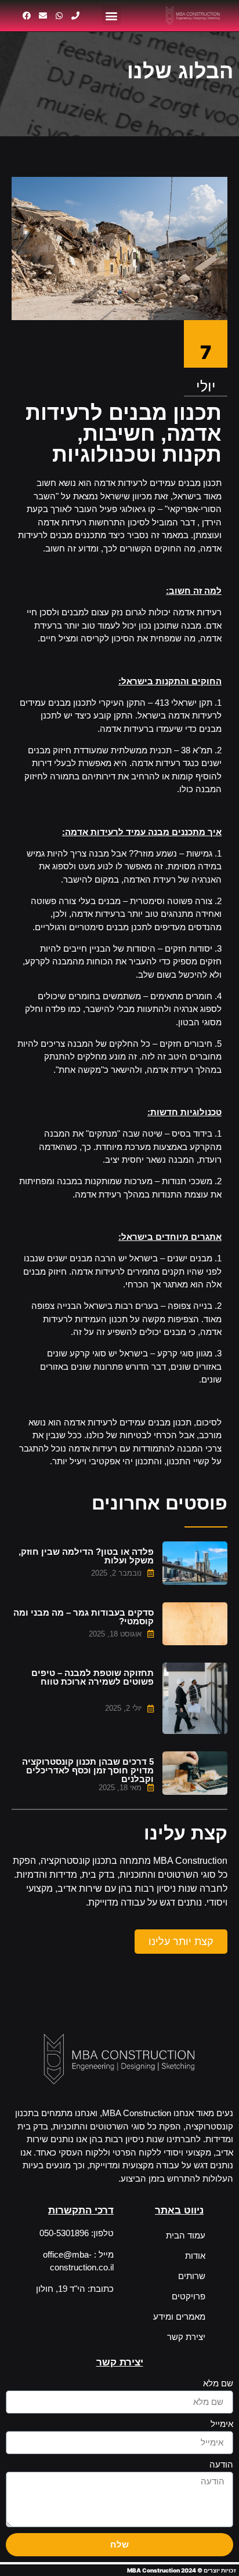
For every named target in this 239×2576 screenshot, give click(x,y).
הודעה (221, 2465)
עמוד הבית (186, 2235)
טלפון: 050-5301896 (77, 2233)
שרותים (192, 2276)
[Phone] (75, 16)
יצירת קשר (186, 2337)
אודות (195, 2256)
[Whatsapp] (59, 16)
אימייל (222, 2424)
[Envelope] (43, 16)
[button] (112, 15)
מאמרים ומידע (179, 2316)
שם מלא (218, 2383)
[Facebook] (27, 16)
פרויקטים (189, 2296)
